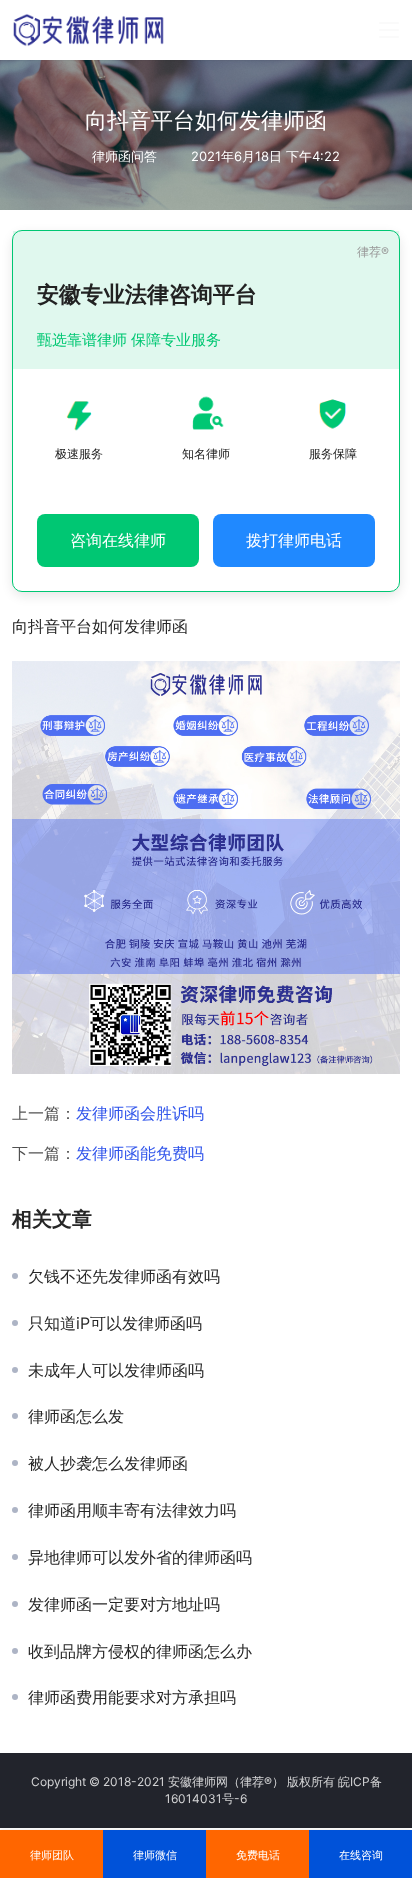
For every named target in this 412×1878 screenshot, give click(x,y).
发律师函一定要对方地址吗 (124, 1604)
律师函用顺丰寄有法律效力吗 (132, 1510)
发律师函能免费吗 (140, 1153)
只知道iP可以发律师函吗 (115, 1323)
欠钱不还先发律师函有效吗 (124, 1276)
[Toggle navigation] (389, 30)
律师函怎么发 (76, 1416)
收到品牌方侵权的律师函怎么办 (140, 1651)
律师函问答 (124, 156)
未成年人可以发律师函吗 (116, 1370)
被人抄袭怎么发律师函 (108, 1463)
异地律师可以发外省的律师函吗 (140, 1557)
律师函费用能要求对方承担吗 (132, 1697)
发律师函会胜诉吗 (140, 1113)
